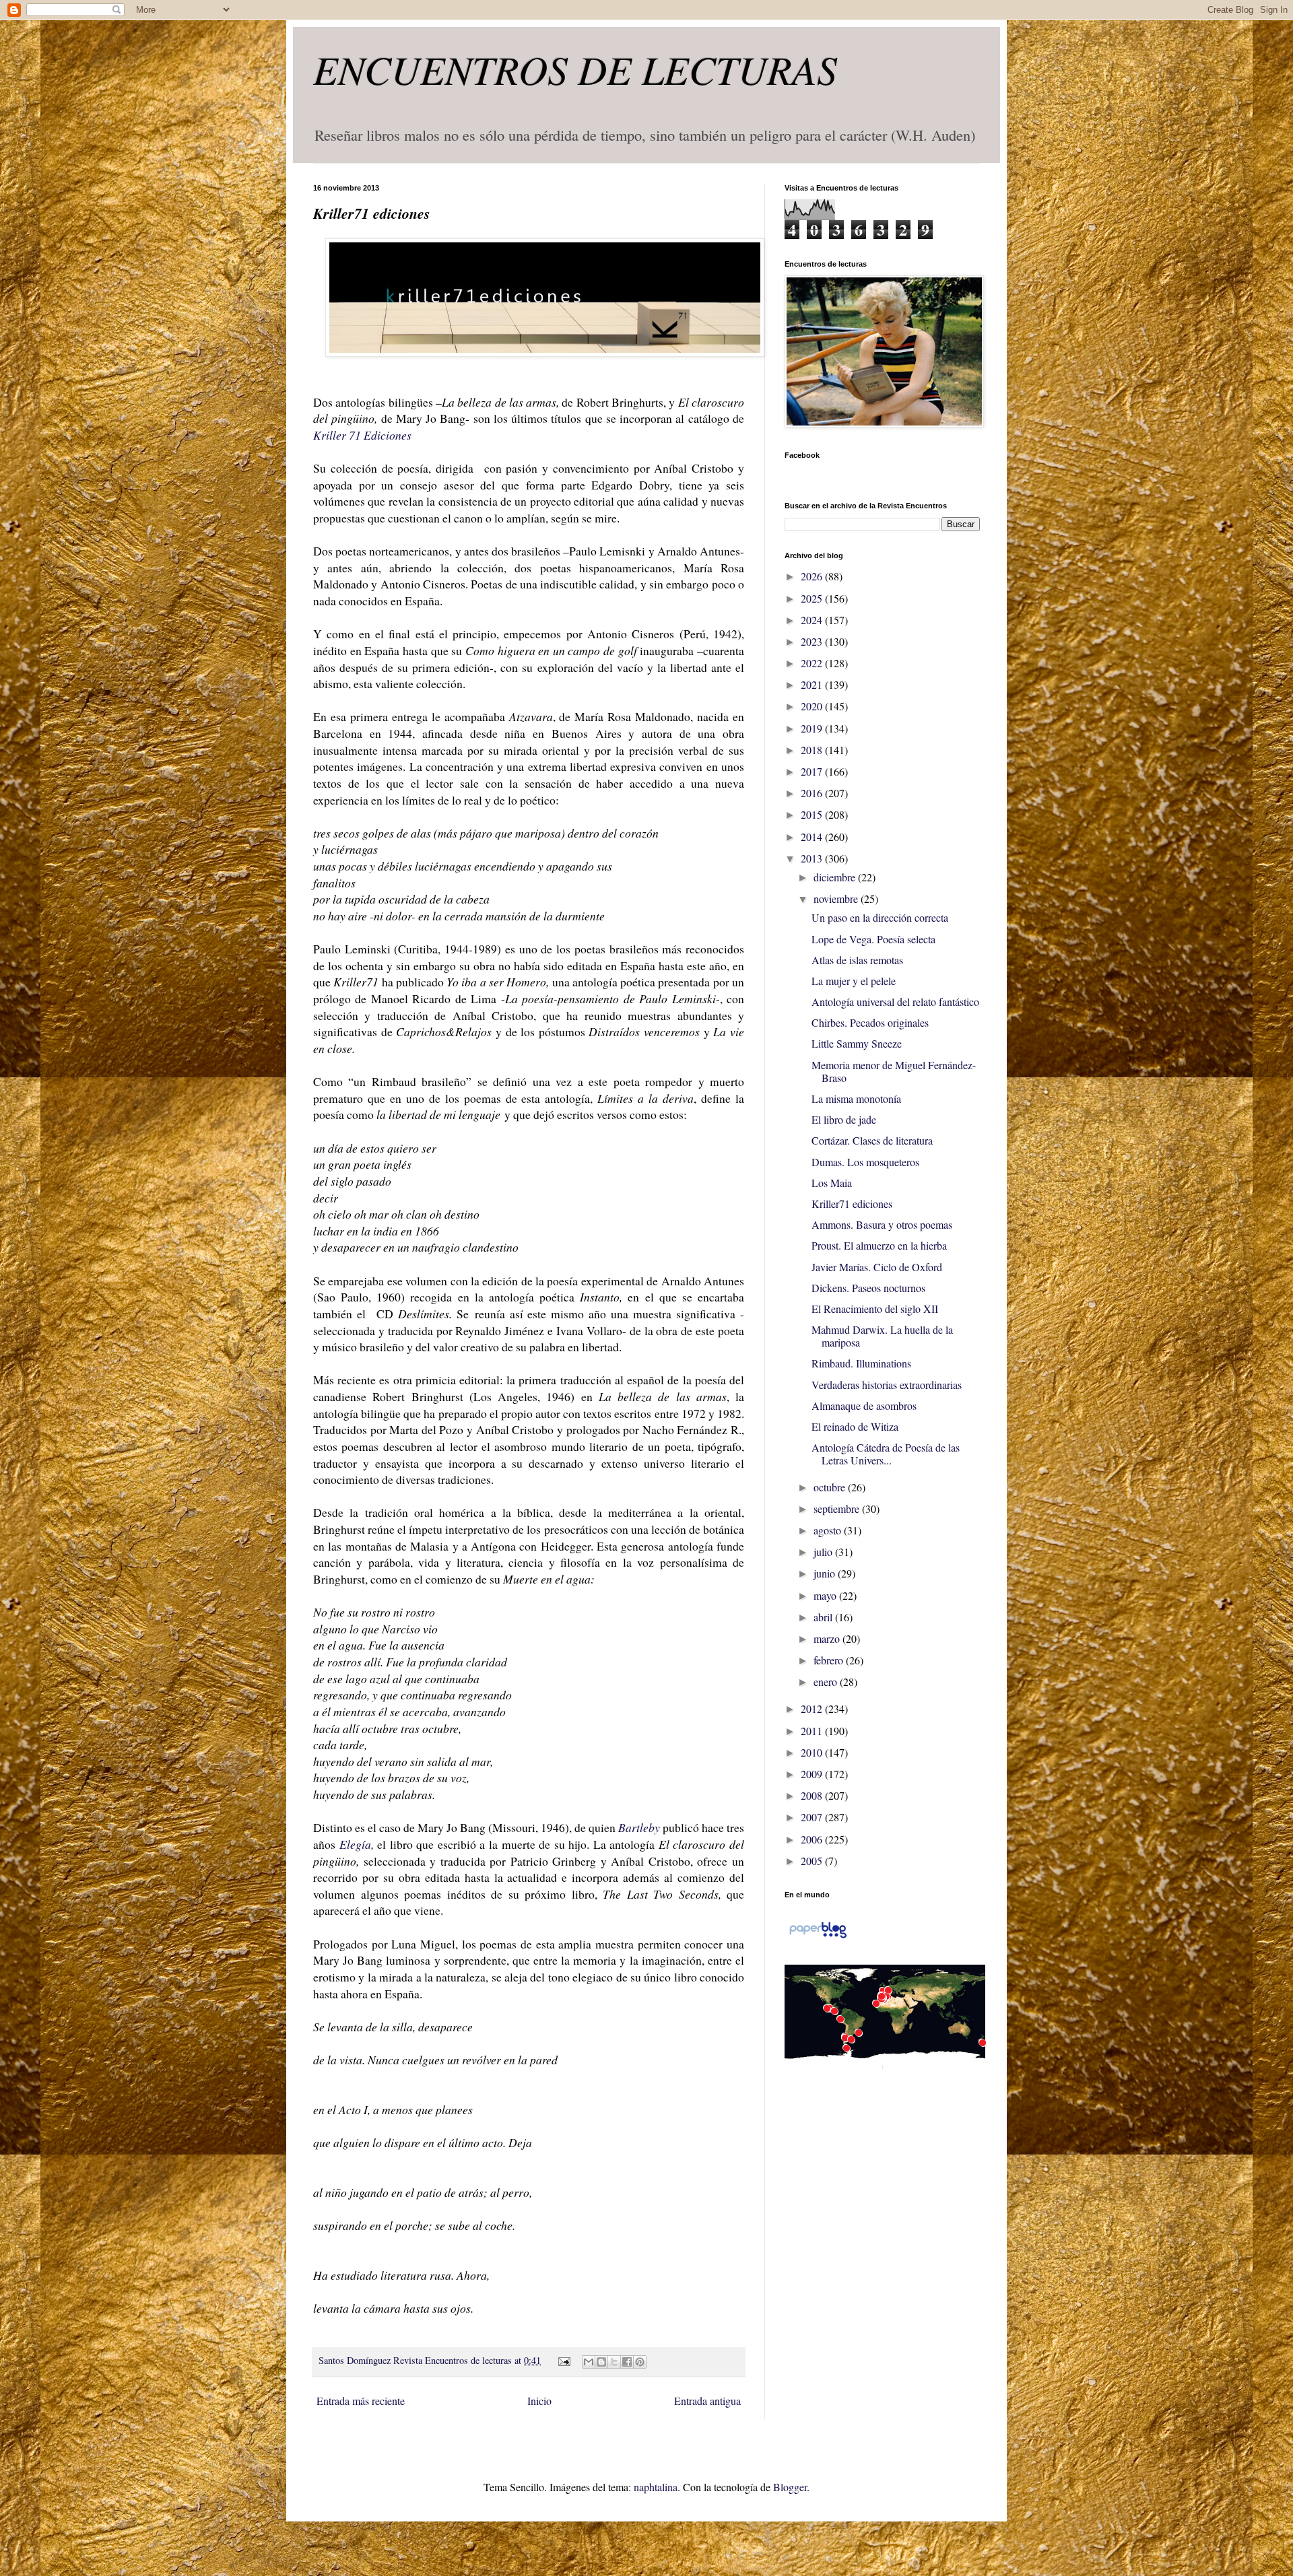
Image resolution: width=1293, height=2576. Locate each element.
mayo (826, 1595)
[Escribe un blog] (601, 2362)
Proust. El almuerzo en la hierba (879, 1245)
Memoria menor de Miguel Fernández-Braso (894, 1071)
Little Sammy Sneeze (857, 1043)
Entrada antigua (707, 2401)
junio (826, 1573)
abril (824, 1617)
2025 (813, 598)
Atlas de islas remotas (857, 960)
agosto (829, 1530)
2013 (813, 858)
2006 (813, 1839)
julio (824, 1552)
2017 (813, 771)
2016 (813, 793)
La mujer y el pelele (854, 981)
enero (827, 1682)
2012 (813, 1708)
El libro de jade (844, 1119)
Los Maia (832, 1183)
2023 (813, 641)
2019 (813, 728)
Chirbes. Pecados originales (870, 1022)
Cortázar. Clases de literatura (872, 1140)
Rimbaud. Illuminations (861, 1363)
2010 (813, 1752)
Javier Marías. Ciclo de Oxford (877, 1267)
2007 (813, 1817)
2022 (813, 663)
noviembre (837, 899)
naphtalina (656, 2487)
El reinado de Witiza (855, 1426)
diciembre (836, 877)
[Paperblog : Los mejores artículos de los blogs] (818, 1937)
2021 (813, 684)
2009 (813, 1774)
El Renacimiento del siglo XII (875, 1309)
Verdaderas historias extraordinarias (887, 1385)
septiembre (838, 1509)
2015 (813, 814)
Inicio (539, 2401)
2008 (813, 1795)
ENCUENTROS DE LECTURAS (575, 69)
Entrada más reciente (361, 2401)
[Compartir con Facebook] (627, 2362)
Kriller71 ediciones (852, 1204)
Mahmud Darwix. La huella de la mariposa (882, 1336)
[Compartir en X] (614, 2362)
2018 (813, 750)
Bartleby (639, 1827)
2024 (813, 620)
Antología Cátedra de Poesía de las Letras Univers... (886, 1454)
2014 (813, 837)
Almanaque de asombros (864, 1405)
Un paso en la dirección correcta (880, 917)
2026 (813, 576)
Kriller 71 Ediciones (362, 435)
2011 (813, 1731)
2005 (813, 1861)
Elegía (355, 1844)
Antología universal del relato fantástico (895, 1002)
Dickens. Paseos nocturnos (868, 1288)
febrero (830, 1660)
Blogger (790, 2487)
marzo (828, 1638)
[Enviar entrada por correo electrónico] (563, 2360)
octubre (831, 1487)
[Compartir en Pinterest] (640, 2362)
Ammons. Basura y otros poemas (882, 1224)
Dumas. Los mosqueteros (865, 1162)
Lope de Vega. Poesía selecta (873, 939)
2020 (813, 706)
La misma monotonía (856, 1098)
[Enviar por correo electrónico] (589, 2362)
